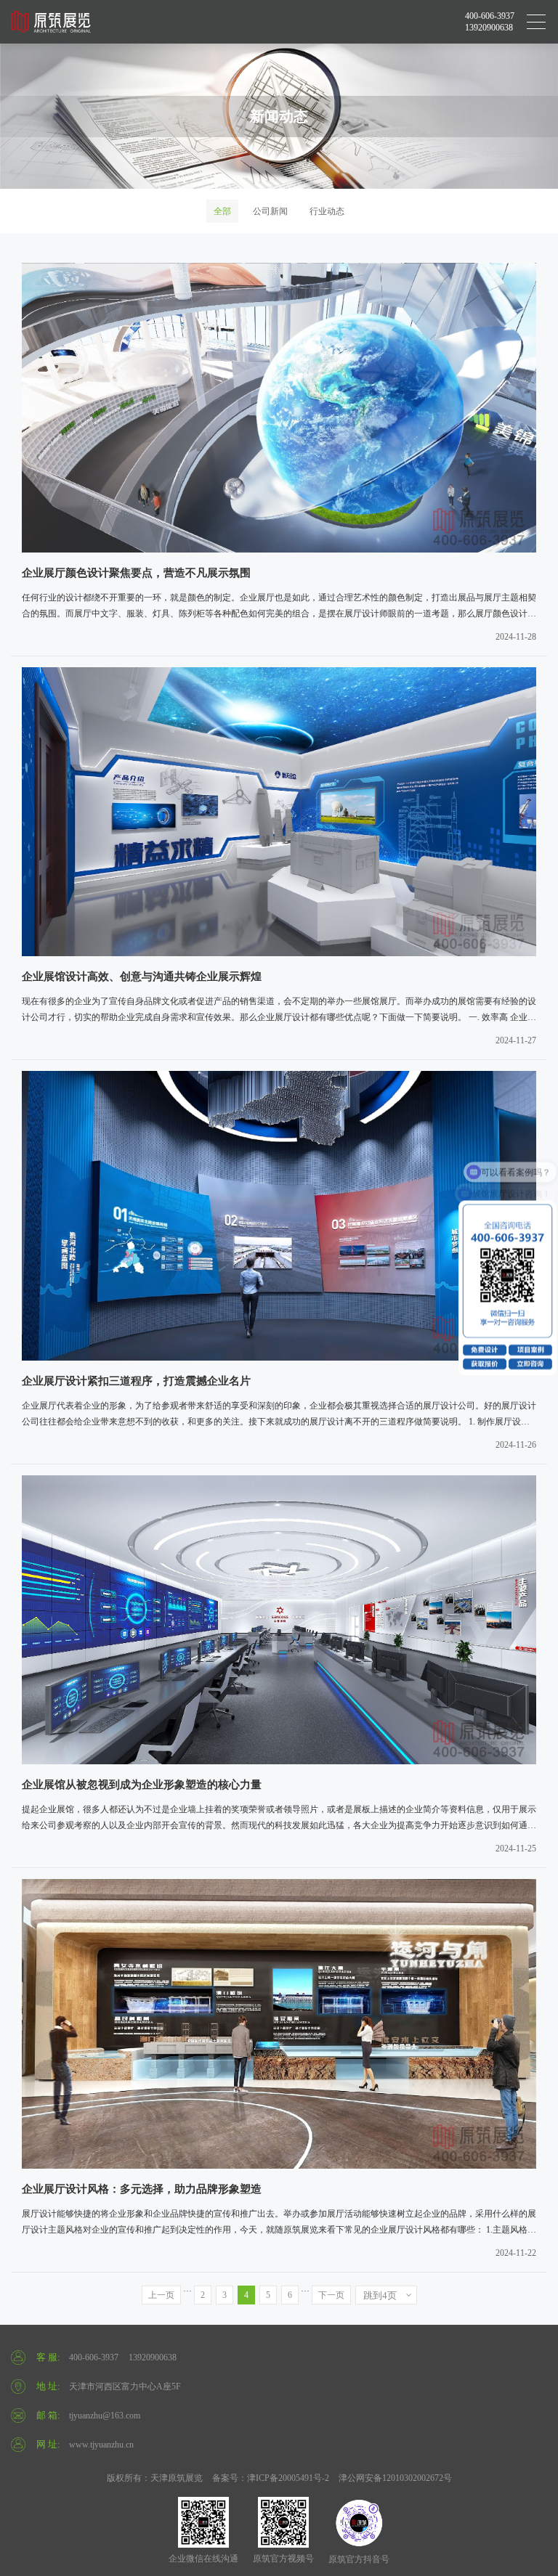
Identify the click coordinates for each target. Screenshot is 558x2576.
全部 (222, 211)
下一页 (331, 2295)
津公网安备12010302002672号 (395, 2478)
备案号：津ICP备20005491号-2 (271, 2478)
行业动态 (327, 211)
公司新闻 (270, 211)
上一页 (161, 2295)
